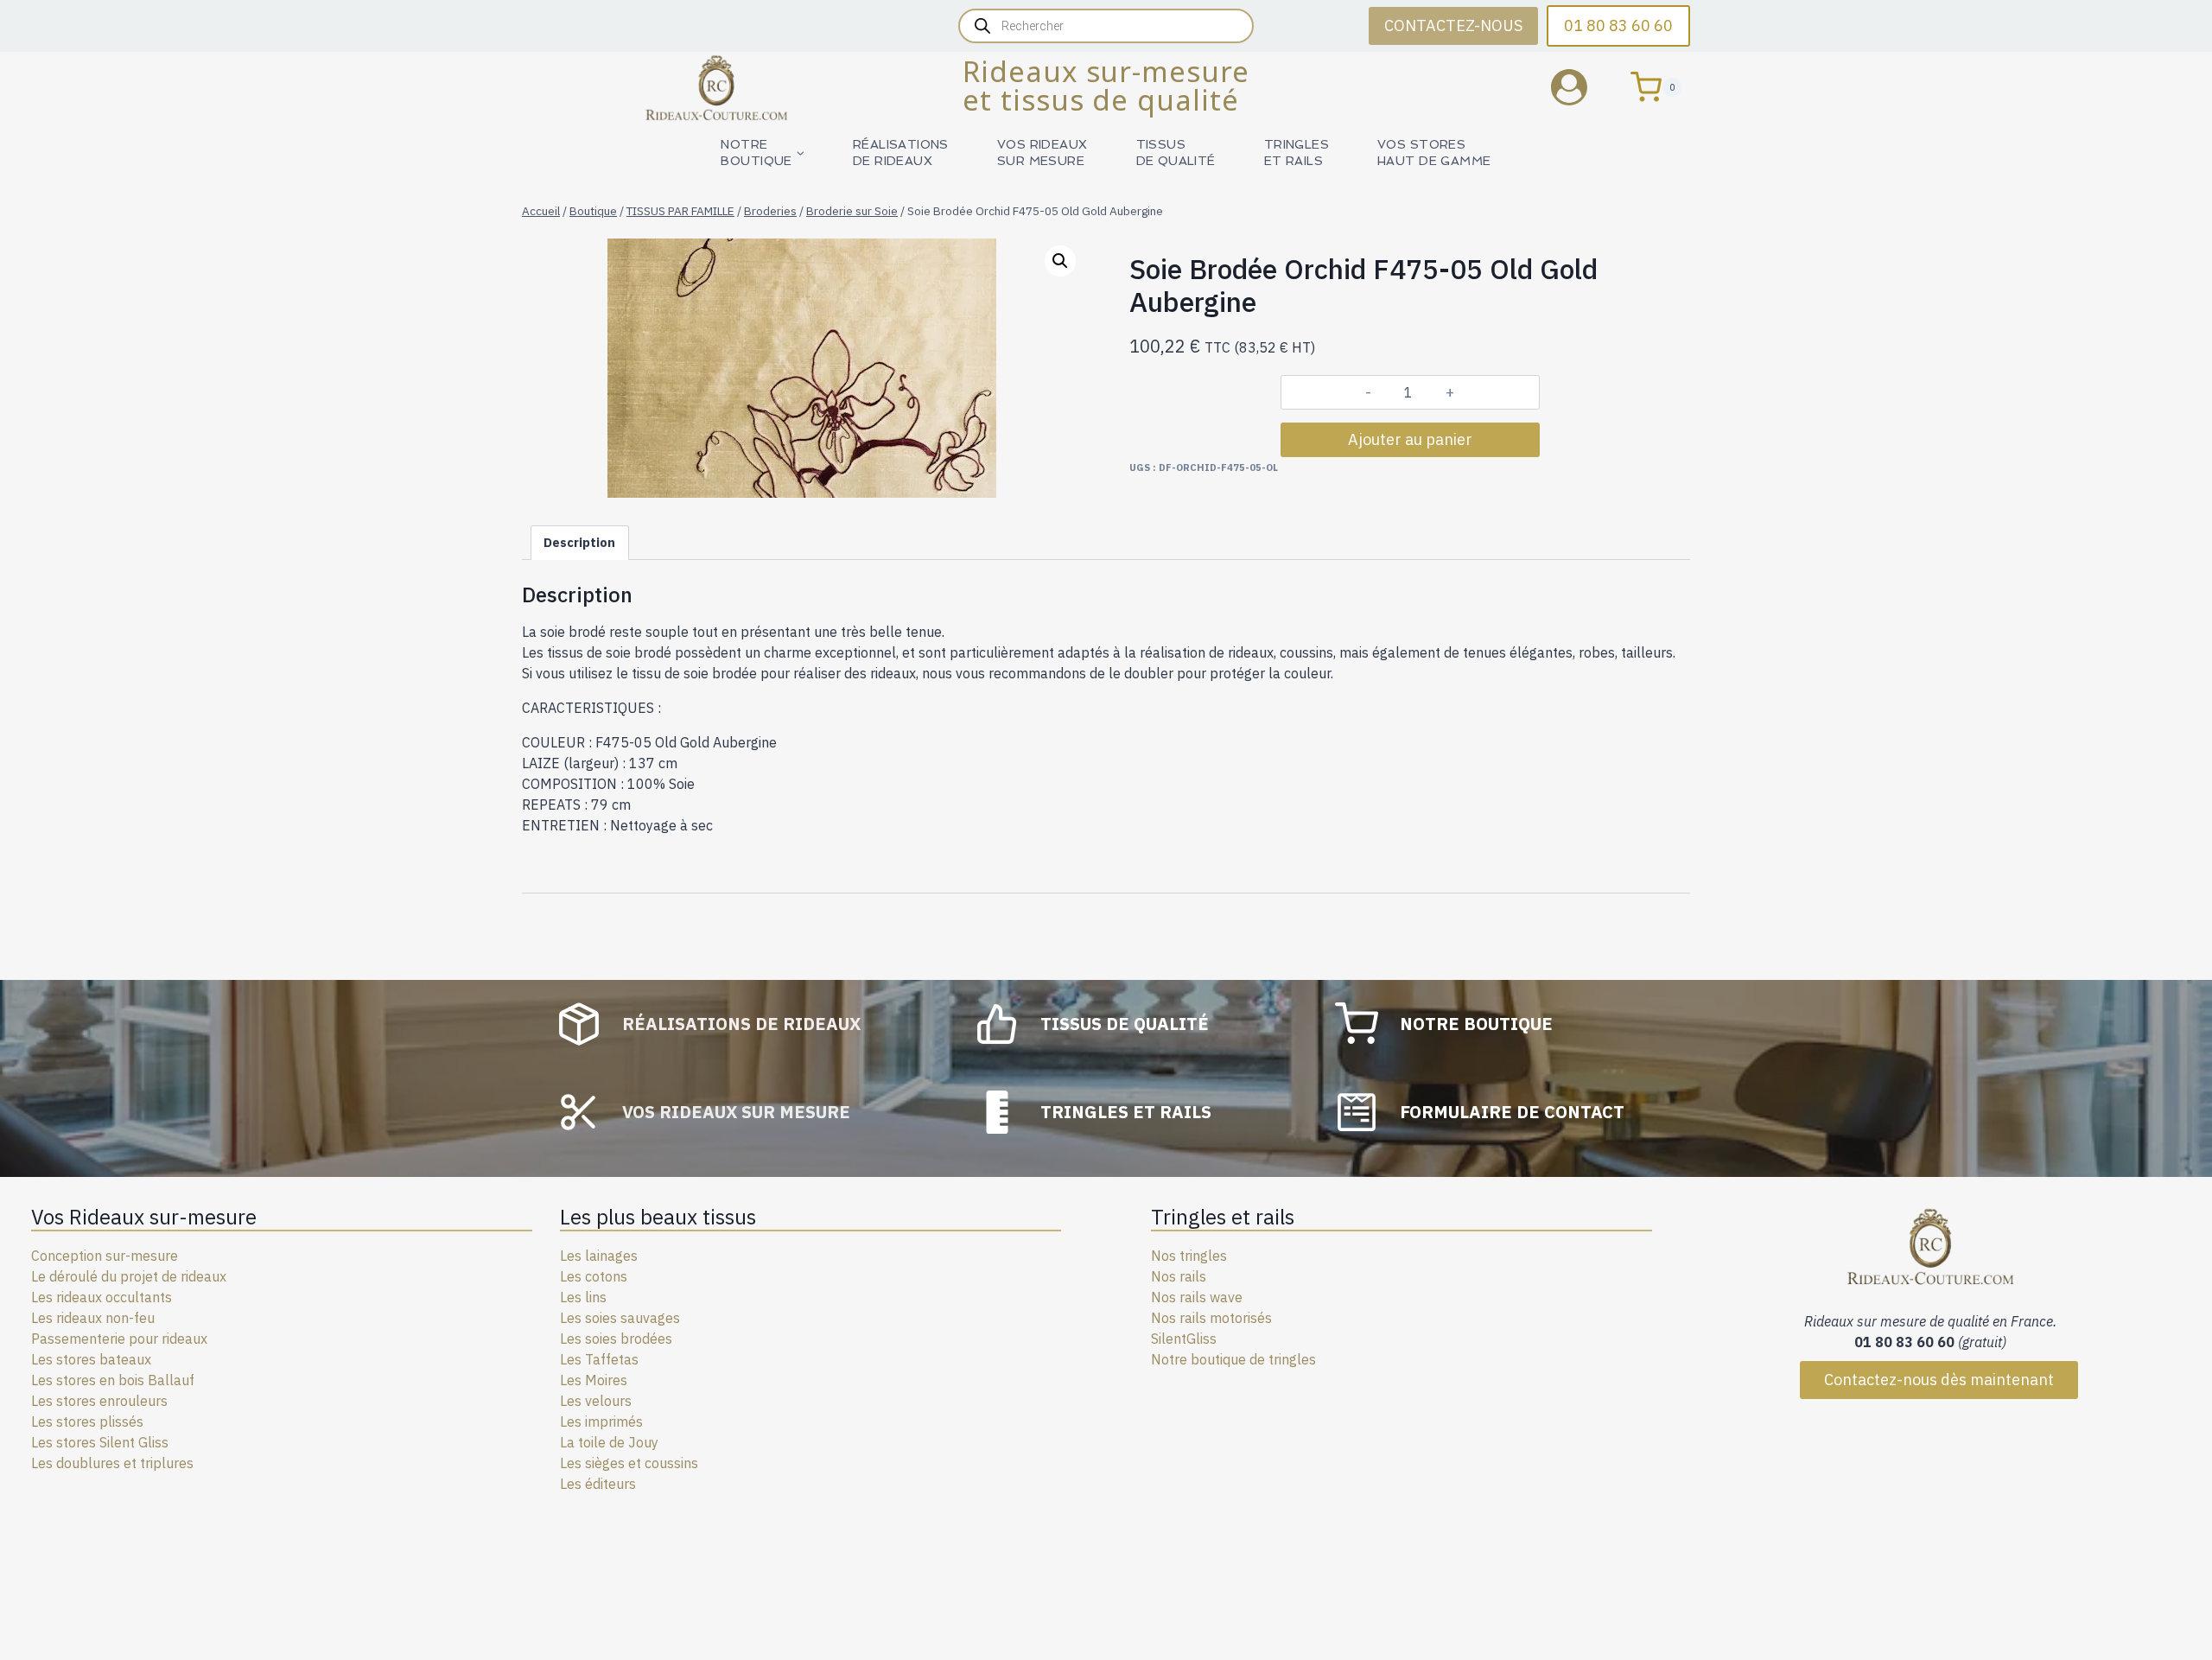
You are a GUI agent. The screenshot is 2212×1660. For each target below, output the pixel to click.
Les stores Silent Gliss (100, 1442)
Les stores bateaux (91, 1359)
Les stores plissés (87, 1421)
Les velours (596, 1401)
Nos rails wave (1197, 1297)
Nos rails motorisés (1211, 1318)
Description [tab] (579, 542)
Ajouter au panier (1410, 439)
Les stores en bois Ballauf (113, 1380)
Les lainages (599, 1256)
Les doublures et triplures (112, 1463)
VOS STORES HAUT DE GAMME (1434, 153)
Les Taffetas (599, 1359)
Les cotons (594, 1276)
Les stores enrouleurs (99, 1401)
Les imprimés (601, 1421)
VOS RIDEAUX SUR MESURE (1042, 153)
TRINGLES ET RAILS (1297, 153)
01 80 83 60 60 (1618, 25)
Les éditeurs (598, 1484)
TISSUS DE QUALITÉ (1176, 153)
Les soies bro (601, 1339)
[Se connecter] (1582, 87)
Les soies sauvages (620, 1318)
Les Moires (594, 1380)
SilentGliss (1184, 1339)
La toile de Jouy (609, 1442)
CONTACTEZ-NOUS (1453, 25)
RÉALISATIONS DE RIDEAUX (901, 153)
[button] (1060, 261)
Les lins (583, 1297)
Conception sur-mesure (105, 1256)
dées (657, 1339)
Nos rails (1179, 1276)
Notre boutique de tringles (1233, 1359)
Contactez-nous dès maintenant (1939, 1380)
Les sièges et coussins (629, 1463)
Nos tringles (1189, 1256)
